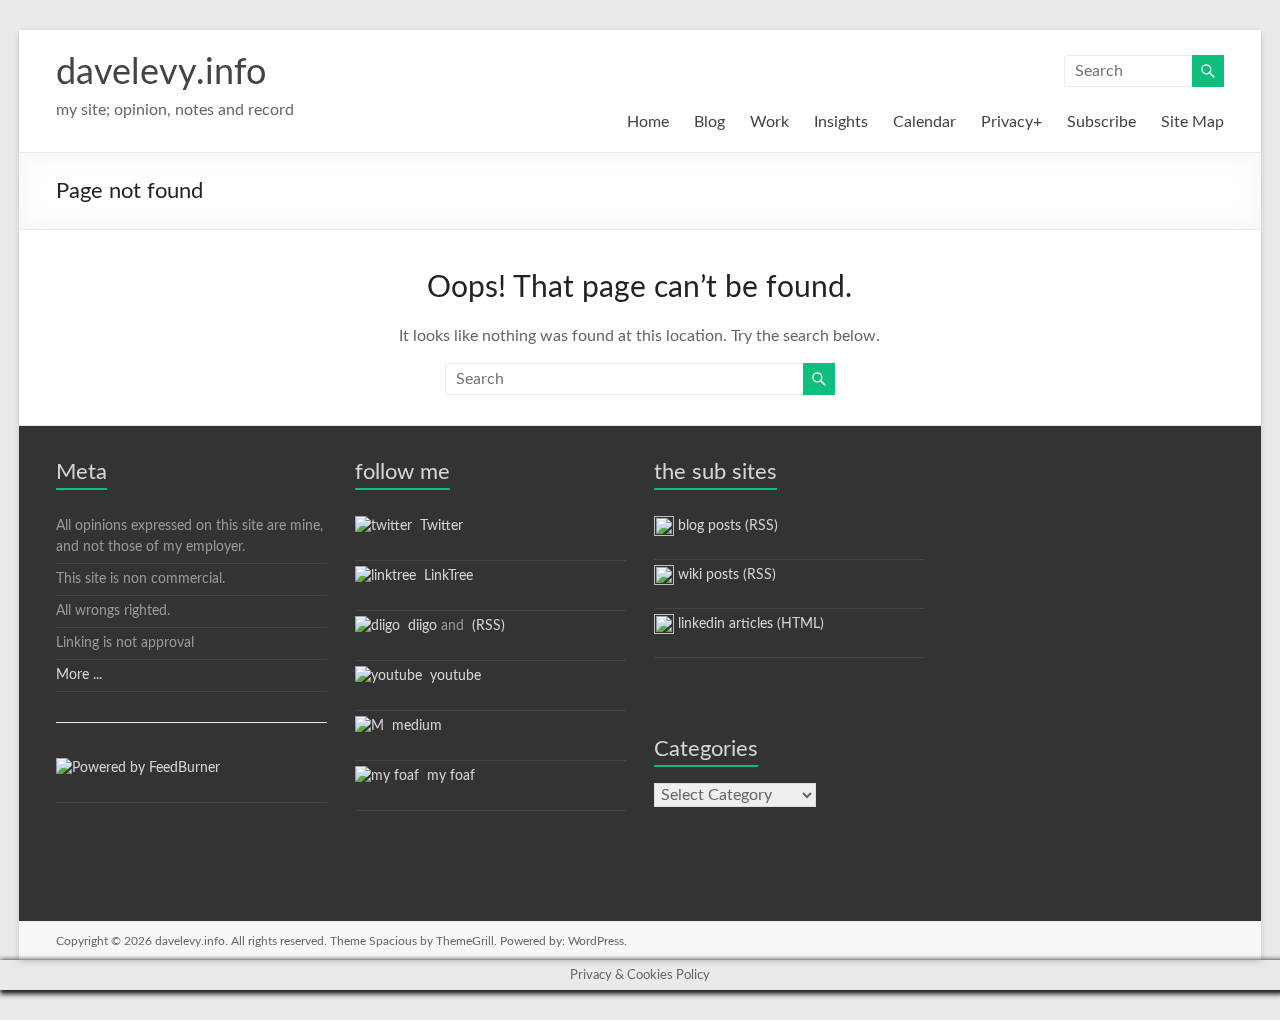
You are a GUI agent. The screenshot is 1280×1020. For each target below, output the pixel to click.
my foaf (447, 776)
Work (769, 122)
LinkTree (444, 576)
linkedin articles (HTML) (749, 624)
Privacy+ (1011, 122)
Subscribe (1101, 122)
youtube (451, 676)
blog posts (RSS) (726, 526)
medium (413, 726)
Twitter (437, 526)
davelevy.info (161, 73)
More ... (79, 675)
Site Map (1192, 122)
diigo (418, 626)
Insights (841, 122)
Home (648, 122)
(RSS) (486, 626)
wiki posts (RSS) (725, 575)
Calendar (924, 122)
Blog (709, 122)
